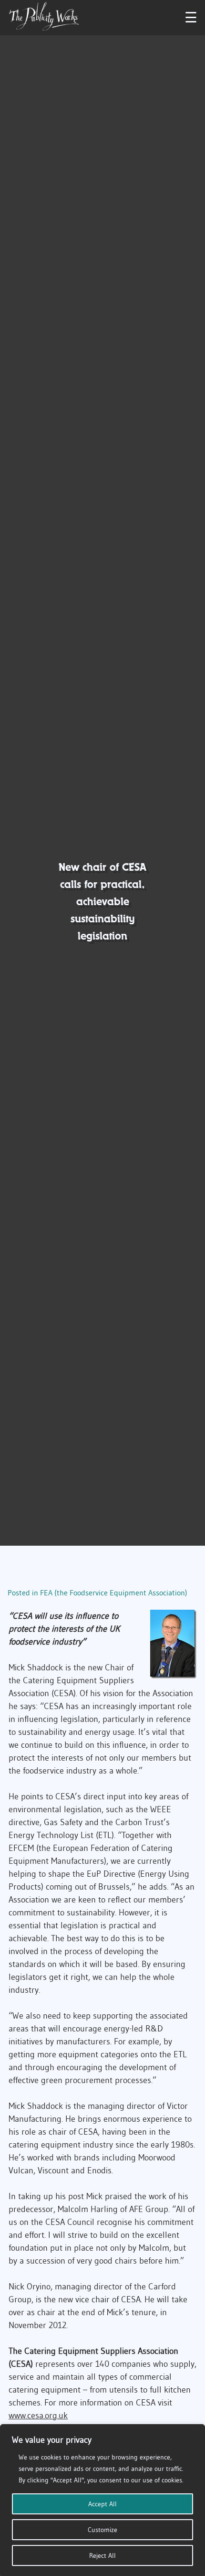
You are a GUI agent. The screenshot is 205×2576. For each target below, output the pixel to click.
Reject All (102, 2555)
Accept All (102, 2504)
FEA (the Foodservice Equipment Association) (114, 1593)
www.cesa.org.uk (38, 2416)
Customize (102, 2530)
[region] (102, 2500)
